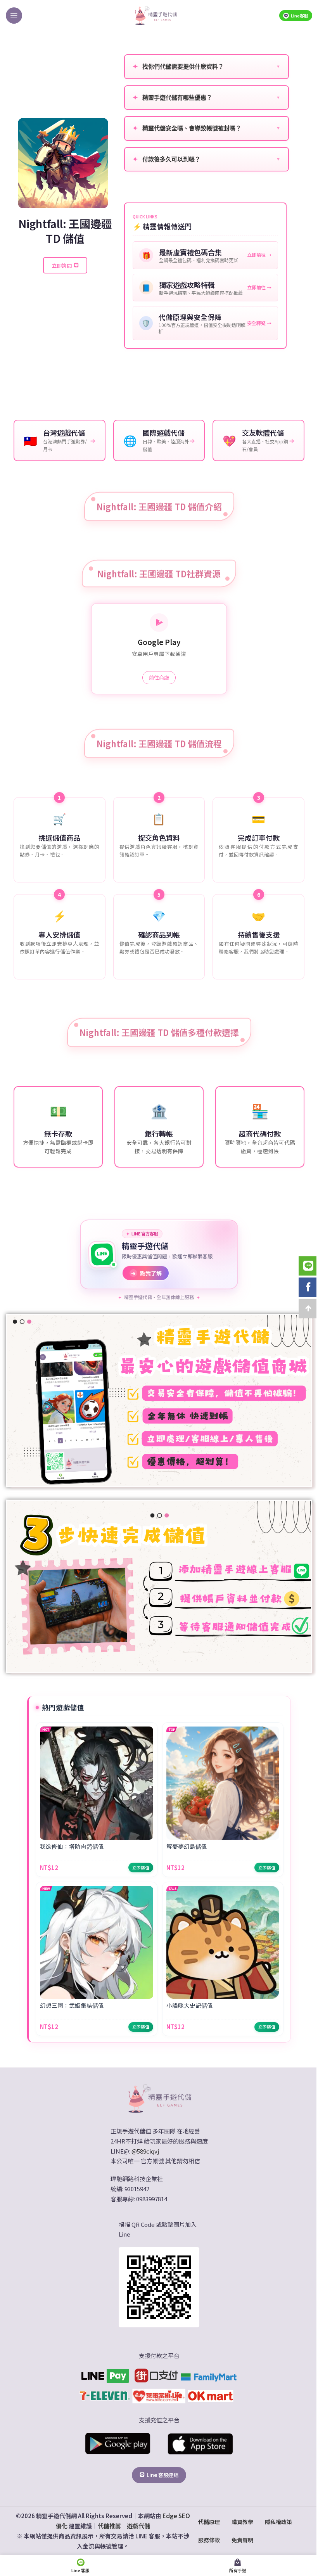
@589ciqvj (145, 2151)
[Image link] (159, 2098)
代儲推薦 (109, 2526)
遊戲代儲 (138, 2526)
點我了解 (146, 1273)
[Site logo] (156, 15)
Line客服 (300, 16)
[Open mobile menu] (14, 16)
